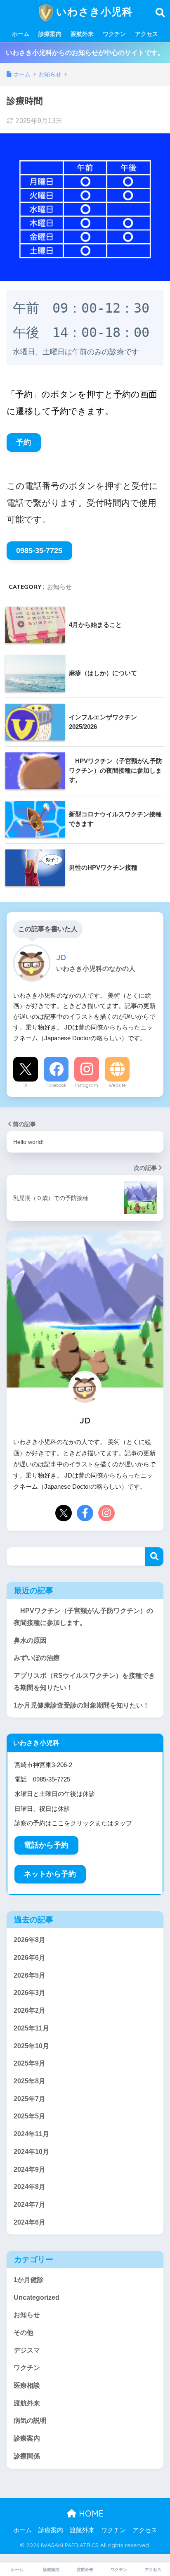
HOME (90, 2513)
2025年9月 (30, 2063)
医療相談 (27, 2385)
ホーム (21, 34)
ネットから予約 (50, 1874)
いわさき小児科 (93, 11)
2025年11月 (31, 2028)
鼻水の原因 (30, 1640)
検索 (154, 1557)
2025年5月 (30, 2116)
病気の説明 (30, 2421)
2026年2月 (30, 2010)
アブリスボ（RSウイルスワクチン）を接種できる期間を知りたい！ (84, 1682)
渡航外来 (82, 34)
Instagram (87, 1085)
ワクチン (114, 34)
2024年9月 (30, 2169)
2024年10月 (31, 2152)
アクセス (146, 34)
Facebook (56, 1085)
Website (117, 1085)
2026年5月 (30, 1975)
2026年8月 (30, 1940)
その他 (24, 2333)
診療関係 (27, 2456)
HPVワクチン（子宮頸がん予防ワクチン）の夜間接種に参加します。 (83, 1617)
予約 (24, 442)
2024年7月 (30, 2205)
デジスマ (27, 2350)
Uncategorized (37, 2297)
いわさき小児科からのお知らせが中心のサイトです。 (85, 53)
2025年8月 (30, 2081)
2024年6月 (30, 2222)
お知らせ (59, 587)
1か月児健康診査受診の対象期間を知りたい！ (81, 1705)
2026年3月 (30, 1993)
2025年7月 (30, 2099)
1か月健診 (29, 2280)
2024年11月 (31, 2134)
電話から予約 (46, 1845)
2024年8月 (30, 2187)
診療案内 (50, 34)
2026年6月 (30, 1958)
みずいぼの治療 (37, 1658)
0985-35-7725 (39, 550)
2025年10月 (31, 2046)
